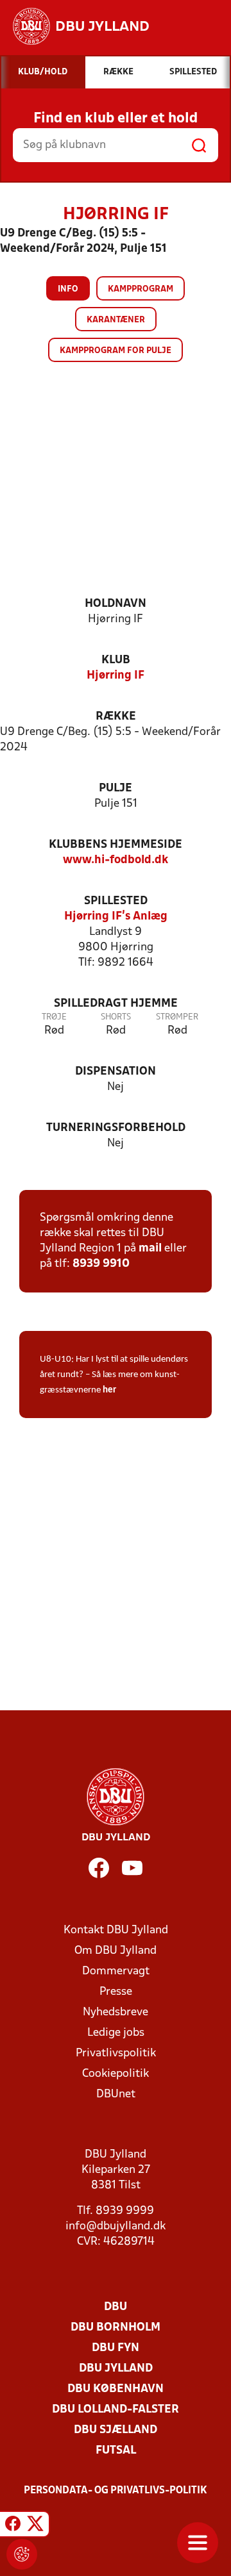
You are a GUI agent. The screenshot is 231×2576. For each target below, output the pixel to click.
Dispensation (116, 1072)
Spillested (116, 901)
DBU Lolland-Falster (116, 2410)
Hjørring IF (116, 676)
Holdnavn (116, 604)
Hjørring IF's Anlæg (116, 917)
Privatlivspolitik (116, 2053)
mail (150, 1249)
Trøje (54, 1017)
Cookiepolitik (116, 2074)
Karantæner (116, 320)
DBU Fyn (116, 2348)
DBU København (116, 2389)
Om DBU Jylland (116, 1951)
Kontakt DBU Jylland (116, 1930)
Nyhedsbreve (116, 2012)
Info (68, 289)
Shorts (116, 1017)
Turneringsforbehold (116, 1128)
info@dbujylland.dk (116, 2226)
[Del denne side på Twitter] (35, 2526)
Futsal (116, 2451)
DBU (116, 2307)
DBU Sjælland (116, 2430)
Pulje (116, 788)
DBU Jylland (116, 2369)
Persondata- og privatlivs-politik (116, 2491)
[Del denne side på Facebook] (13, 2526)
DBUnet (116, 2094)
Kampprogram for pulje (116, 351)
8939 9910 (101, 1264)
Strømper (177, 1017)
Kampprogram (141, 289)
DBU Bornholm (116, 2328)
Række (116, 717)
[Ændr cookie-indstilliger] (22, 2554)
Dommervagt (116, 1971)
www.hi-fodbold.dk (116, 860)
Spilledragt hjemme (116, 1004)
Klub (116, 660)
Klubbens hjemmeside (116, 845)
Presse (116, 1992)
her (109, 1390)
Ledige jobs (116, 2033)
